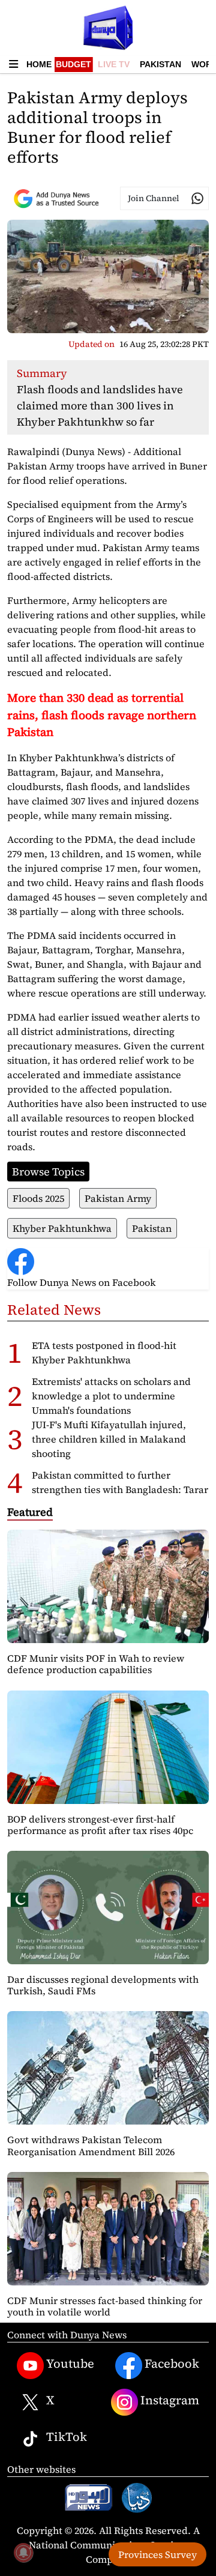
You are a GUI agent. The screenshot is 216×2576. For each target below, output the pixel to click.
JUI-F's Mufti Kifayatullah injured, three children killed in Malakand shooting (109, 1439)
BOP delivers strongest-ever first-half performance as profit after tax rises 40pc (100, 1825)
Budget (73, 64)
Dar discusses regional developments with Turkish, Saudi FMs (103, 1985)
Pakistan (160, 64)
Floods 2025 (38, 1198)
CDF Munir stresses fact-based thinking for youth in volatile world (105, 2306)
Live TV (114, 64)
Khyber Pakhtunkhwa (62, 1228)
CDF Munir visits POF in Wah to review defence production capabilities (96, 1664)
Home (39, 64)
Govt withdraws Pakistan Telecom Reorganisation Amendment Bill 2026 (91, 2145)
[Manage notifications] (23, 2553)
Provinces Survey (157, 2554)
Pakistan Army (118, 1198)
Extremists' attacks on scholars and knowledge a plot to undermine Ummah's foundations (111, 1396)
